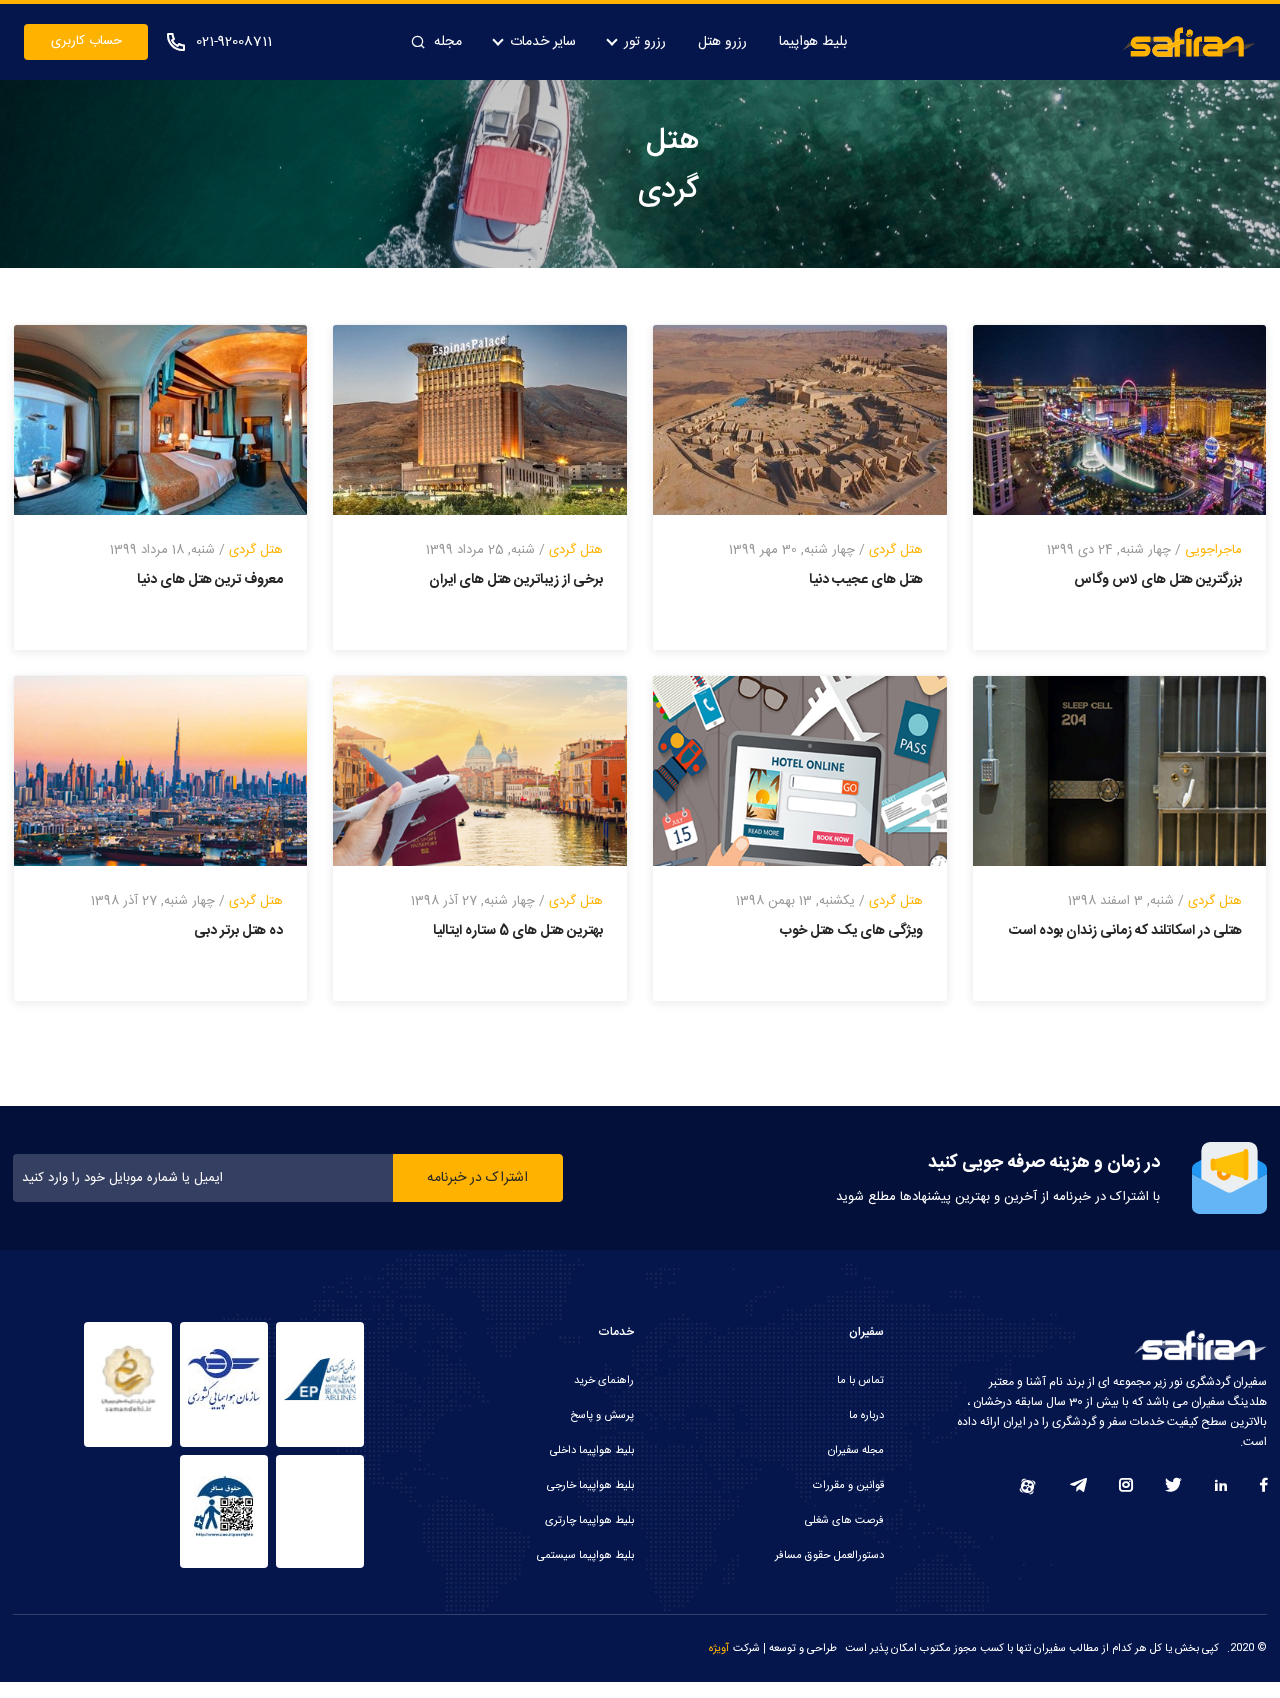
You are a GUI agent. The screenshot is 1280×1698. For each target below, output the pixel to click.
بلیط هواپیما (813, 42)
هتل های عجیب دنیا (866, 580)
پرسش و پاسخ (602, 1416)
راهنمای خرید (604, 1381)
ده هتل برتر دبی (238, 931)
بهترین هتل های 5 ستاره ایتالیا (518, 931)
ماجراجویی (1213, 550)
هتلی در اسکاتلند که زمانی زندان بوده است (1125, 931)
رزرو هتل (722, 42)
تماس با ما (860, 1381)
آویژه (719, 1649)
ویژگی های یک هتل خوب (851, 931)
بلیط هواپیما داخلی (592, 1451)
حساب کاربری (86, 41)
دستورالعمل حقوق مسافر (829, 1556)
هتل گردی (896, 550)
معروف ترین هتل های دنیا (210, 580)
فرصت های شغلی (844, 1521)
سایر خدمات (543, 42)
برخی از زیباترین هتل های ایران (516, 580)
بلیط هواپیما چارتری (589, 1521)
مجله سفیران (856, 1451)
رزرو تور (645, 42)
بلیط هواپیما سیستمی (585, 1556)
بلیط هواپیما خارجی (590, 1486)
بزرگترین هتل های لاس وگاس (1158, 580)
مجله (448, 42)
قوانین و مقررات (848, 1486)
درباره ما (866, 1416)
